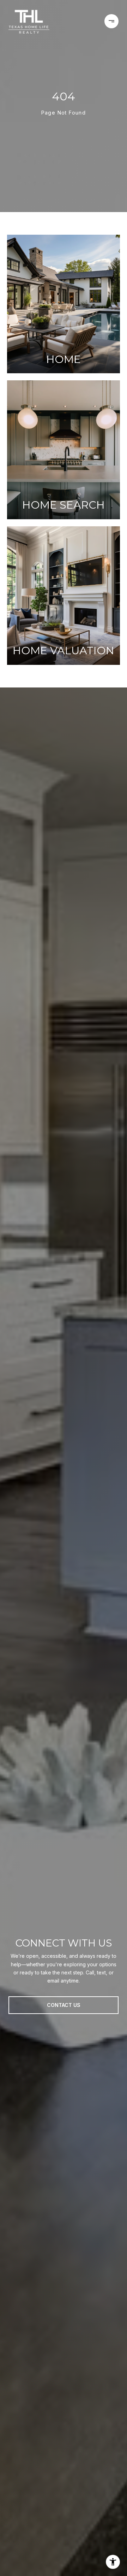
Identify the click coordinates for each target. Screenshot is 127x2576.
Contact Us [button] (64, 2005)
